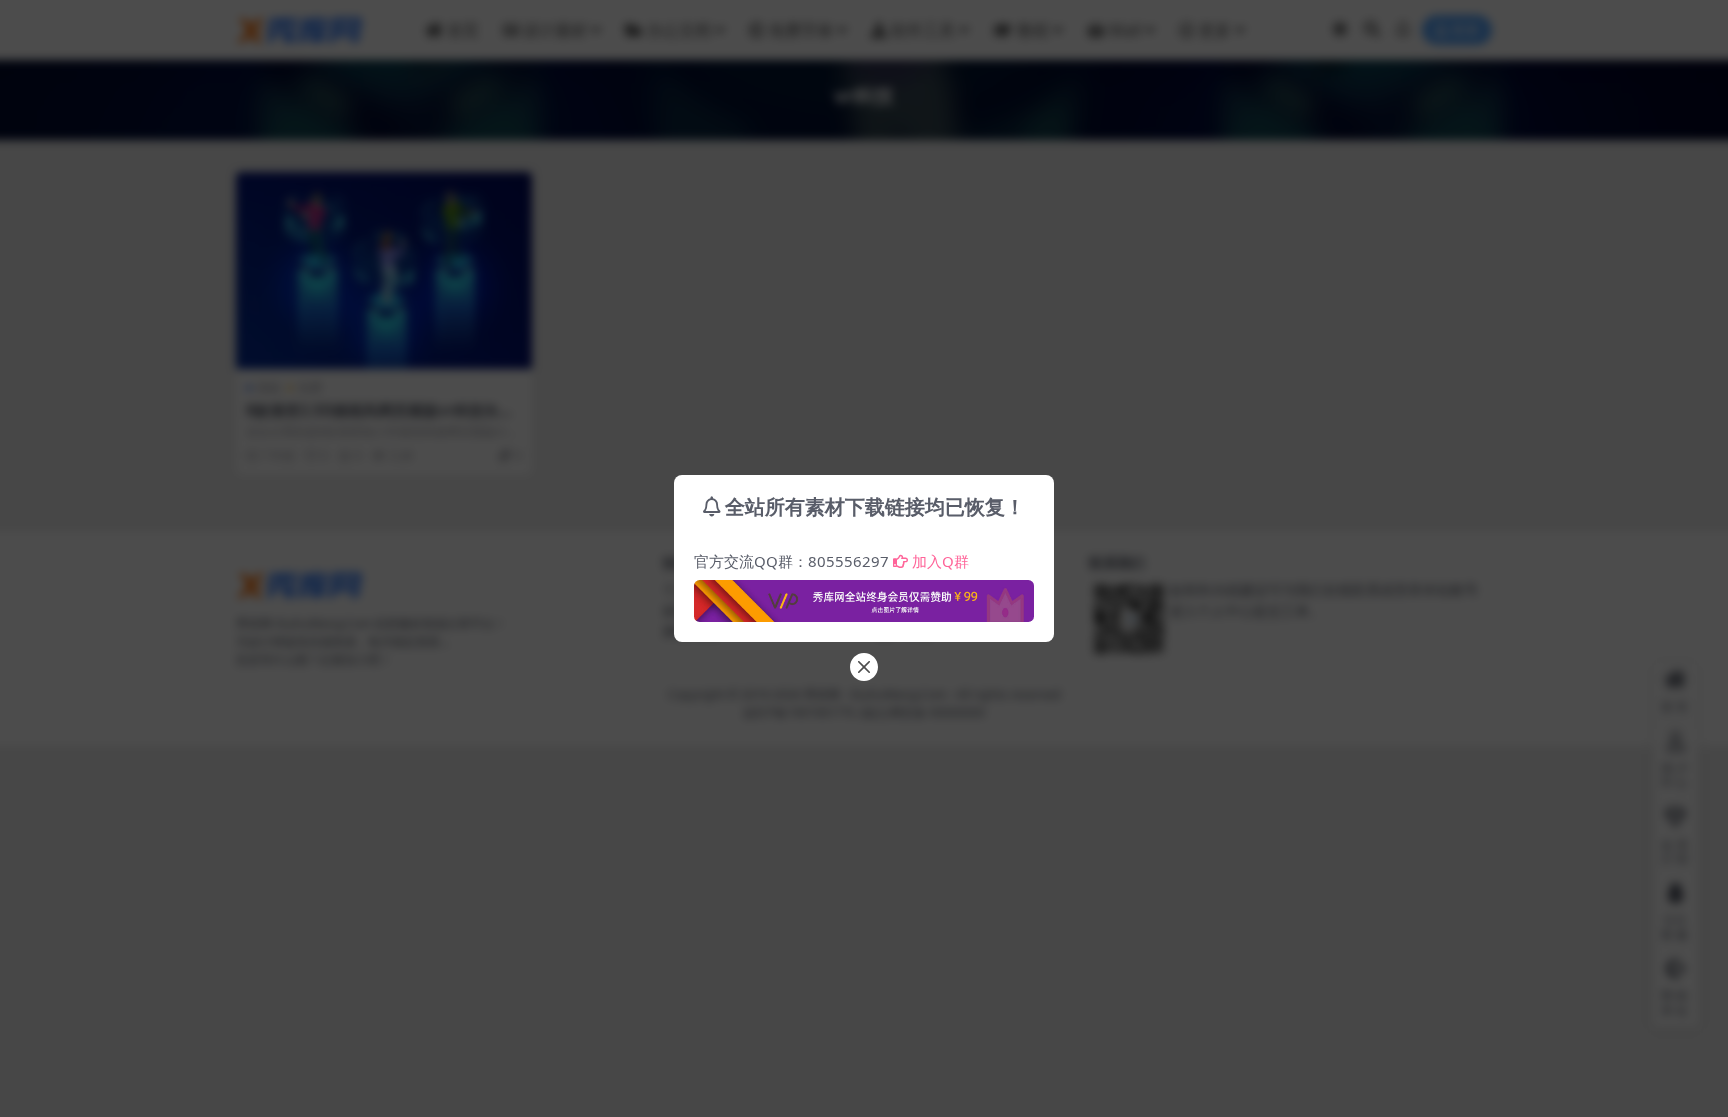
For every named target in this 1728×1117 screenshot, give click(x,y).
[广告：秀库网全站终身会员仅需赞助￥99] (864, 595)
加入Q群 (940, 561)
